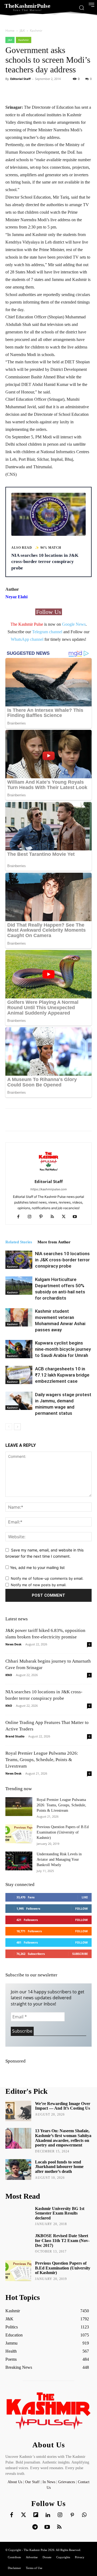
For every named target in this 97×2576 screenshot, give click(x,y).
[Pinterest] (43, 1217)
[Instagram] (32, 1217)
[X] (66, 1217)
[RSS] (54, 1217)
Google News (74, 624)
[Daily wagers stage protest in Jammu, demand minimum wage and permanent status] (19, 1401)
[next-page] (17, 1427)
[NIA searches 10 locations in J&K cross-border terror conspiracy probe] (19, 1260)
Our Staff (32, 2482)
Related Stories (19, 1242)
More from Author (54, 1242)
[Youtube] (77, 1217)
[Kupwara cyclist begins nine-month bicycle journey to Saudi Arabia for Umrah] (19, 1349)
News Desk (13, 1644)
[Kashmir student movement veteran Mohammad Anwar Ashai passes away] (19, 1317)
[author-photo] (48, 1174)
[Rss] (59, 2527)
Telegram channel (47, 632)
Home (10, 31)
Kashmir (36, 31)
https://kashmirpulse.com (49, 1189)
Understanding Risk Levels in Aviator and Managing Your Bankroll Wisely (59, 1859)
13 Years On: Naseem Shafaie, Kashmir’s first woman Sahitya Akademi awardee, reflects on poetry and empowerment (63, 2138)
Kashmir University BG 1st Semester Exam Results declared (60, 2213)
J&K (22, 31)
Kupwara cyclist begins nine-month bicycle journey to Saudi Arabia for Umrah (63, 1349)
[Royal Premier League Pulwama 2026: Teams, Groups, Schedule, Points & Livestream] (19, 1807)
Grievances (67, 2482)
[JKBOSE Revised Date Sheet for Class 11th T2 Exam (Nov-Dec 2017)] (18, 2243)
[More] (67, 91)
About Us (15, 2482)
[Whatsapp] (84, 2515)
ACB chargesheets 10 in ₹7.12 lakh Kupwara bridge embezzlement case (62, 1375)
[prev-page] (9, 1427)
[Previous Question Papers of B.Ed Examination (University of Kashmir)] (19, 1834)
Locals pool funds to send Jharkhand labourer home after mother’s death (59, 2167)
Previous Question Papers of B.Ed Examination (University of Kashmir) (63, 1832)
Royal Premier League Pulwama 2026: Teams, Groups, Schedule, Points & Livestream (42, 1760)
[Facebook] (20, 1217)
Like (85, 1897)
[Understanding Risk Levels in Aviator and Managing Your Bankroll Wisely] (19, 1861)
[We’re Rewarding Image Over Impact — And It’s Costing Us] (18, 2111)
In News (49, 2482)
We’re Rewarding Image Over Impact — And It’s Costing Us (63, 2106)
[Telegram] (35, 2527)
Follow (82, 1908)
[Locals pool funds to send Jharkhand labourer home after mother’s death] (18, 2169)
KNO (9, 1675)
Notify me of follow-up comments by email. (47, 1578)
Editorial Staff (20, 79)
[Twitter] (24, 2515)
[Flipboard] (36, 2515)
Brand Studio (15, 1736)
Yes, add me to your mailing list (37, 1567)
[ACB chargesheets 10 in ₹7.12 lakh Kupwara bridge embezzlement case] (19, 1375)
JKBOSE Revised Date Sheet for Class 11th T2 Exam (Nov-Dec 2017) (62, 2240)
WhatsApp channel (27, 639)
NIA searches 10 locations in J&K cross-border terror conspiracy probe (62, 1260)
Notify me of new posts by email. (39, 1585)
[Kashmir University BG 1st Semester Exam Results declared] (18, 2216)
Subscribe (80, 1954)
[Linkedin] (48, 2515)
